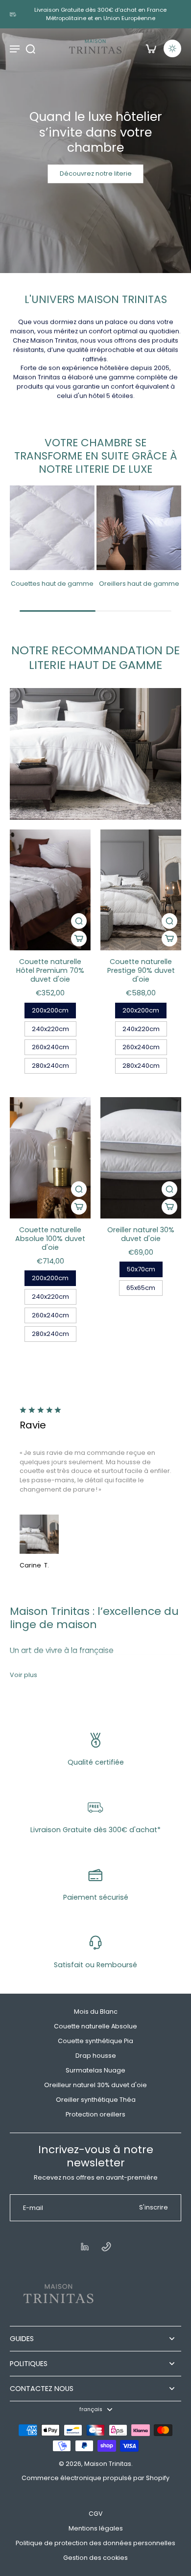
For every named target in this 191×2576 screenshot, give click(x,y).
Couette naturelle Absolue (95, 2026)
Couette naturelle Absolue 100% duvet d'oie (50, 1239)
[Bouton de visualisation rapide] (79, 921)
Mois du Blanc (96, 2012)
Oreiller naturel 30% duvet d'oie (141, 1234)
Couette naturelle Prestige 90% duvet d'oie (141, 970)
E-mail (33, 2208)
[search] (30, 48)
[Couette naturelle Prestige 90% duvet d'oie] (141, 890)
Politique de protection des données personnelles (95, 2543)
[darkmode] (172, 48)
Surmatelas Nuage (95, 2070)
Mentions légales (96, 2528)
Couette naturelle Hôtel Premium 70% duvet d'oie (50, 970)
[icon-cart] (151, 48)
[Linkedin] (85, 2247)
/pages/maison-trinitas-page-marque (63, 33)
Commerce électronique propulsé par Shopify (95, 2478)
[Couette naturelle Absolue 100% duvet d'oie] (50, 1158)
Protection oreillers (95, 2114)
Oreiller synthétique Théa (96, 2100)
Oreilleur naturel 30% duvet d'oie (95, 2085)
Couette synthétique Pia (95, 2041)
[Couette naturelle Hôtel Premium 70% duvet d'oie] (50, 890)
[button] (79, 939)
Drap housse (96, 2056)
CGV (96, 2514)
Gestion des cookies (95, 2558)
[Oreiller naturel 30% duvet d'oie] (141, 1158)
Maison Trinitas (108, 2464)
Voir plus (24, 1675)
